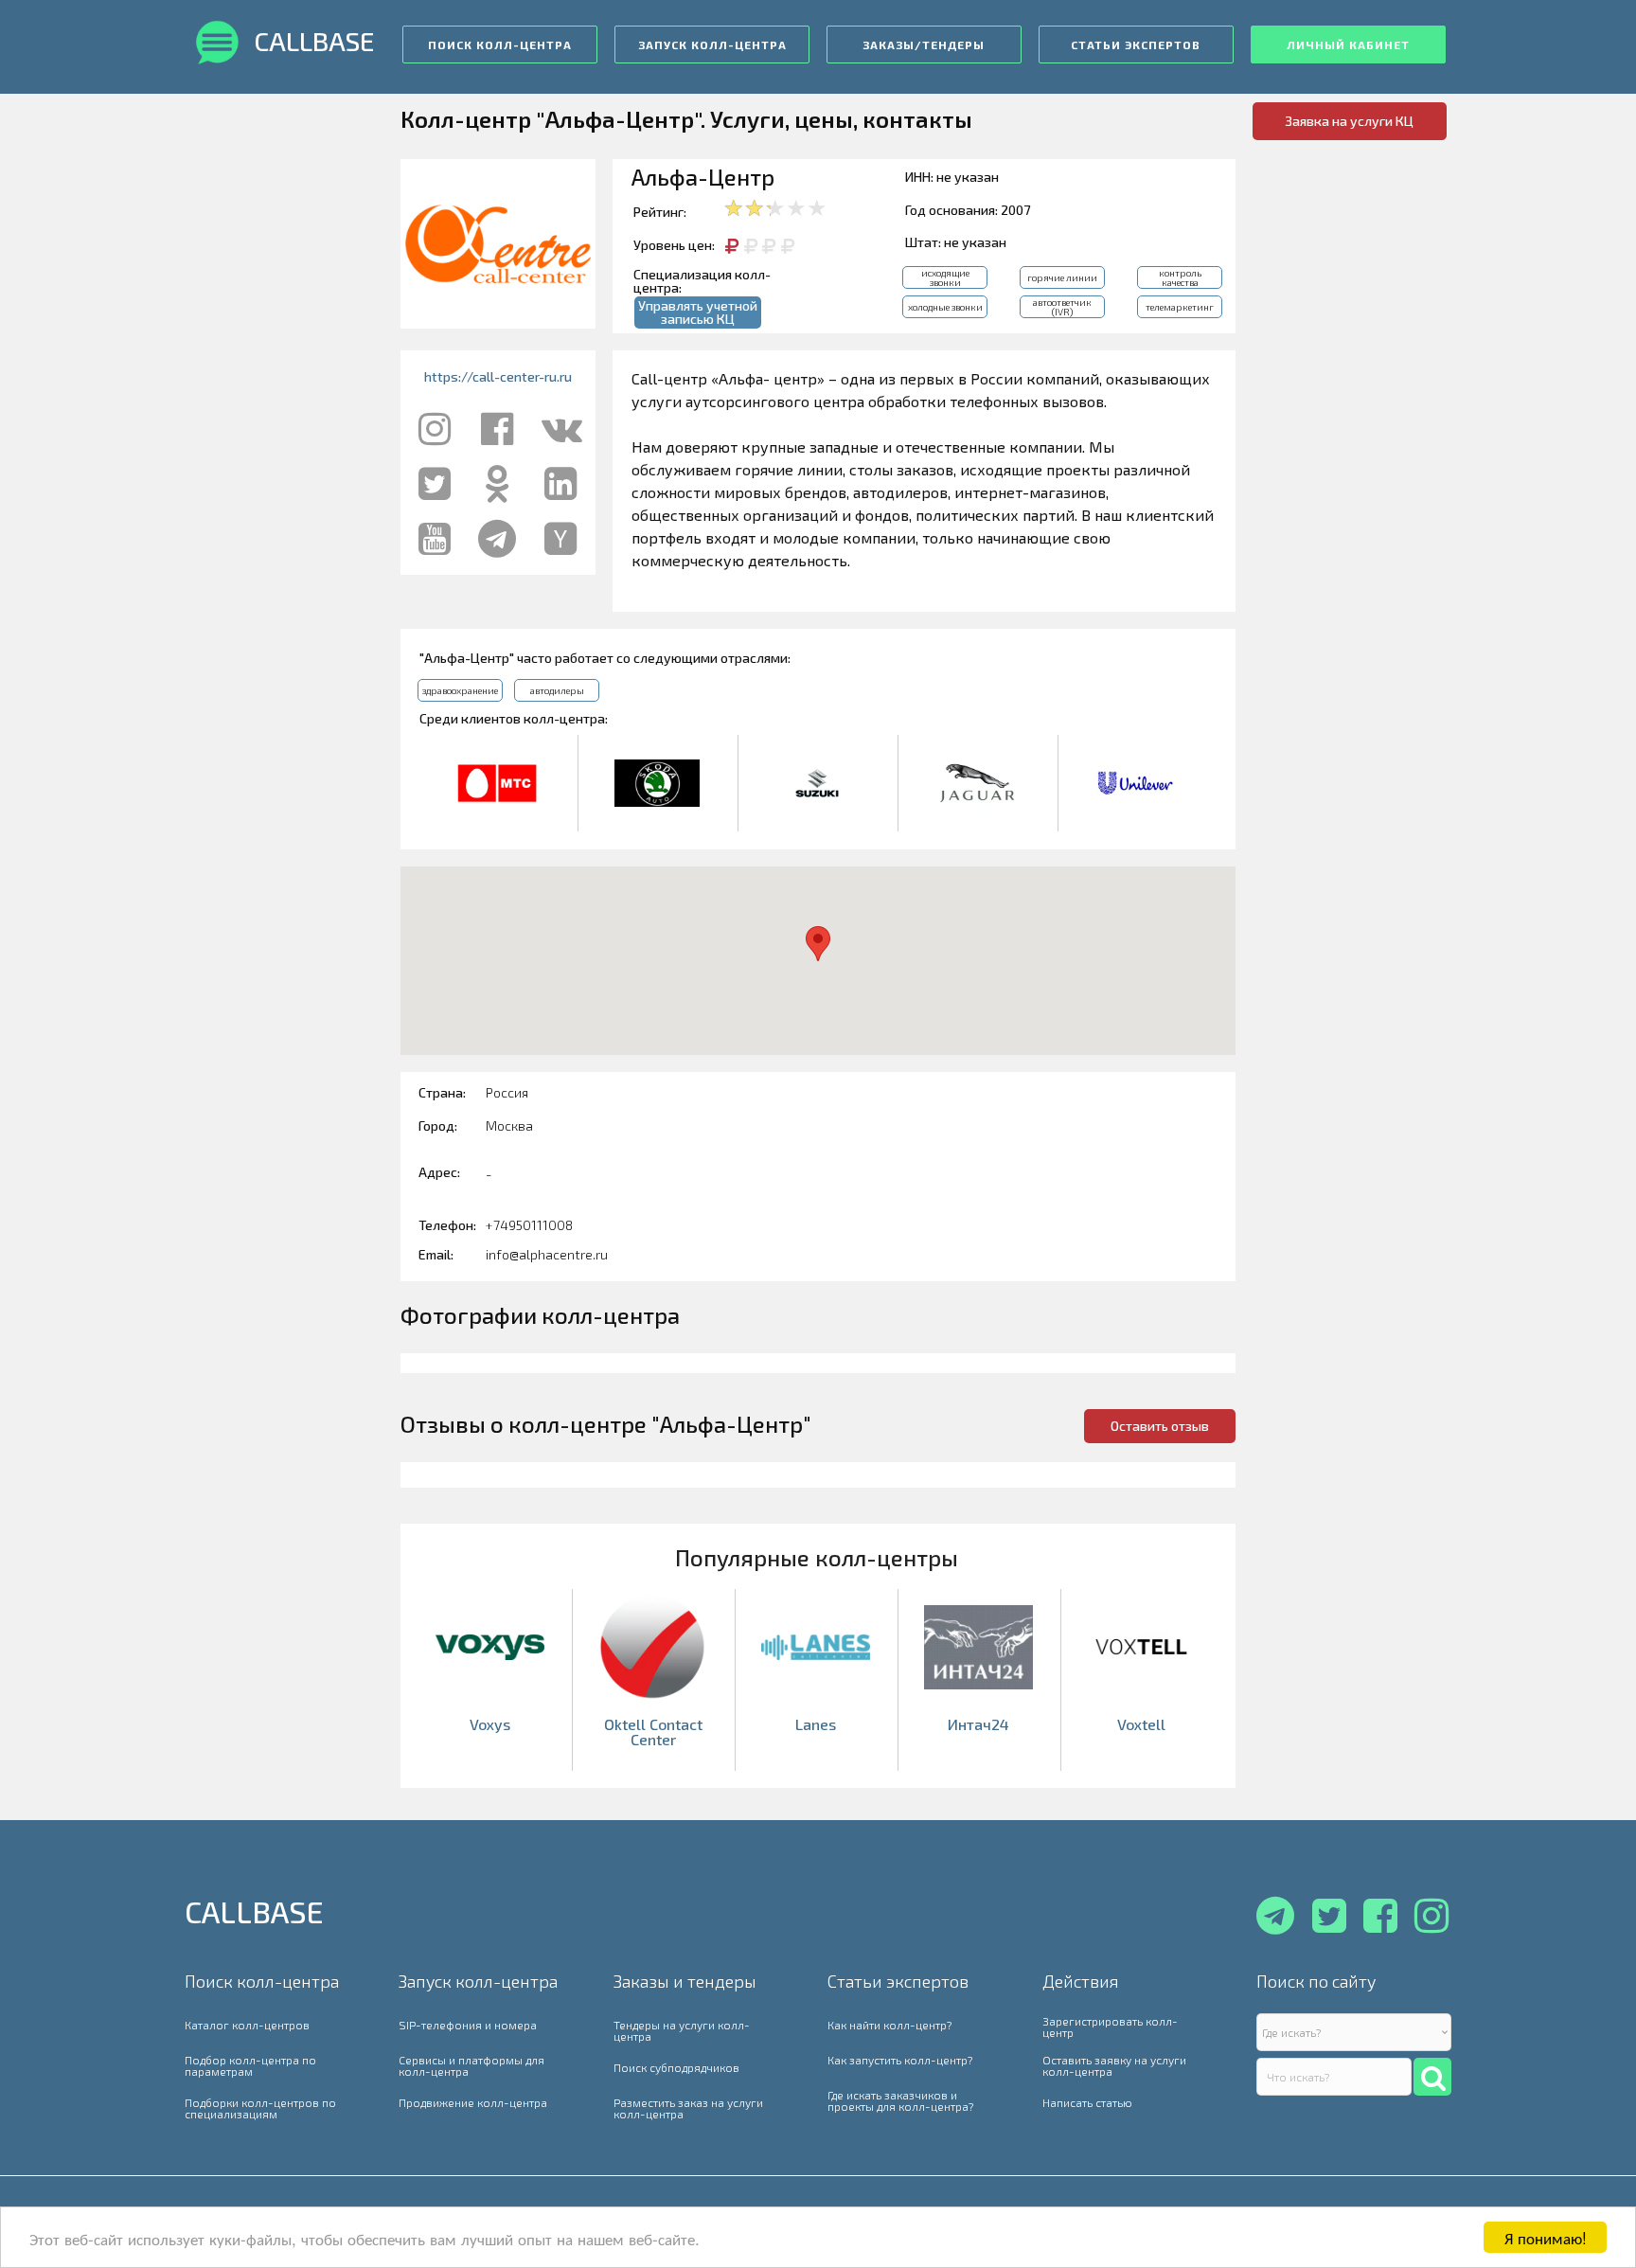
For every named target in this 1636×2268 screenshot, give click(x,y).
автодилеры (557, 690)
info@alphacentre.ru (547, 1254)
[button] (818, 944)
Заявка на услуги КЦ (1349, 121)
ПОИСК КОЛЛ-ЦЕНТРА (500, 45)
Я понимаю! (1546, 2237)
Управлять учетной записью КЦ (698, 312)
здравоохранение (460, 690)
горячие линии (1062, 277)
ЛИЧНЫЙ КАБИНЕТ (1348, 45)
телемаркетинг (1180, 307)
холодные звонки (945, 307)
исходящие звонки (945, 277)
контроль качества (1180, 277)
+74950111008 (529, 1225)
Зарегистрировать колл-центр (1110, 2027)
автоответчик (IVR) (1062, 307)
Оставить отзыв (1160, 1426)
